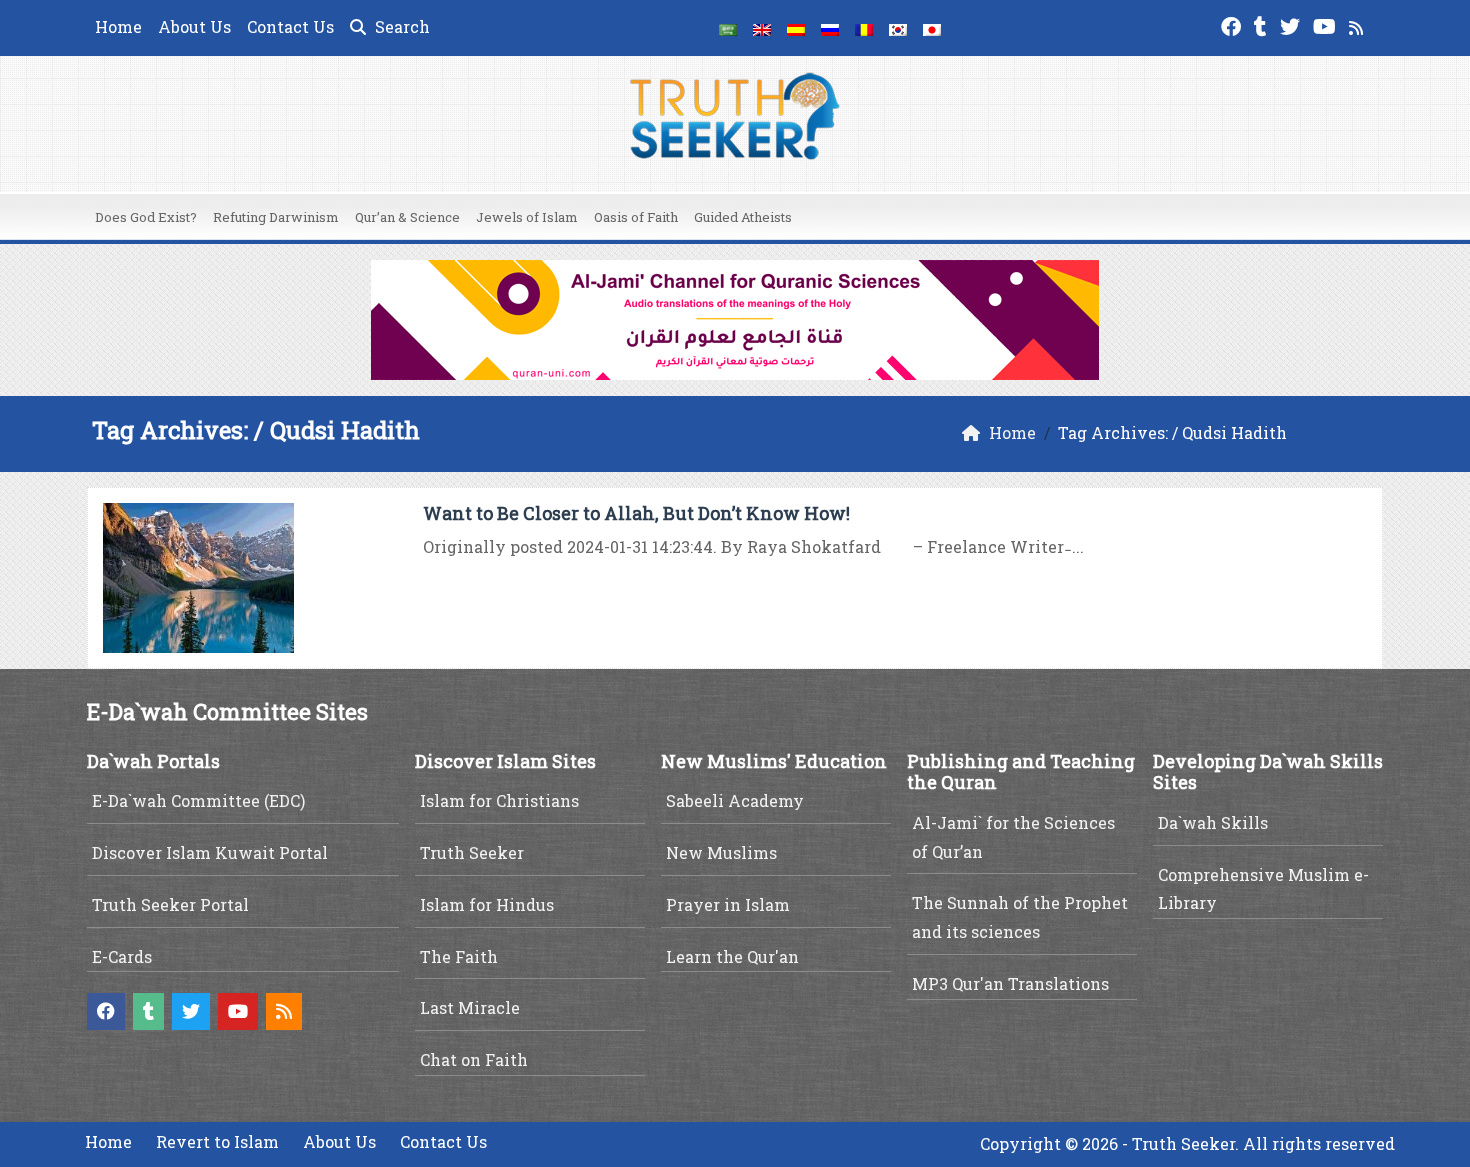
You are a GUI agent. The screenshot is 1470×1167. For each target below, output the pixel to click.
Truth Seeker (472, 852)
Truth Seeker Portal (170, 904)
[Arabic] (728, 28)
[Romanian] (864, 28)
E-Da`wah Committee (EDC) (198, 800)
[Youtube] (1327, 24)
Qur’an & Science (407, 217)
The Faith (459, 956)
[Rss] (1358, 24)
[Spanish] (796, 28)
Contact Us (290, 26)
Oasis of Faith (636, 217)
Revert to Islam (217, 1141)
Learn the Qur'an (732, 956)
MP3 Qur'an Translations (1010, 983)
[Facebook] (1233, 24)
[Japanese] (932, 28)
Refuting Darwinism (276, 217)
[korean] (898, 28)
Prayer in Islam (728, 904)
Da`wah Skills (1213, 822)
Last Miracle (470, 1007)
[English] (762, 28)
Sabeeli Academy (735, 800)
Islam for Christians (499, 800)
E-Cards (122, 956)
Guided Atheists (743, 217)
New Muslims (721, 852)
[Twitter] (1292, 24)
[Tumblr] (1263, 24)
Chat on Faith (474, 1059)
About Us (194, 26)
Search (400, 26)
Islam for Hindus (487, 904)
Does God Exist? (146, 217)
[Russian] (830, 28)
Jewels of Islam (527, 217)
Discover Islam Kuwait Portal (210, 852)
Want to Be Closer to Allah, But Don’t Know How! (636, 513)
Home (118, 26)
